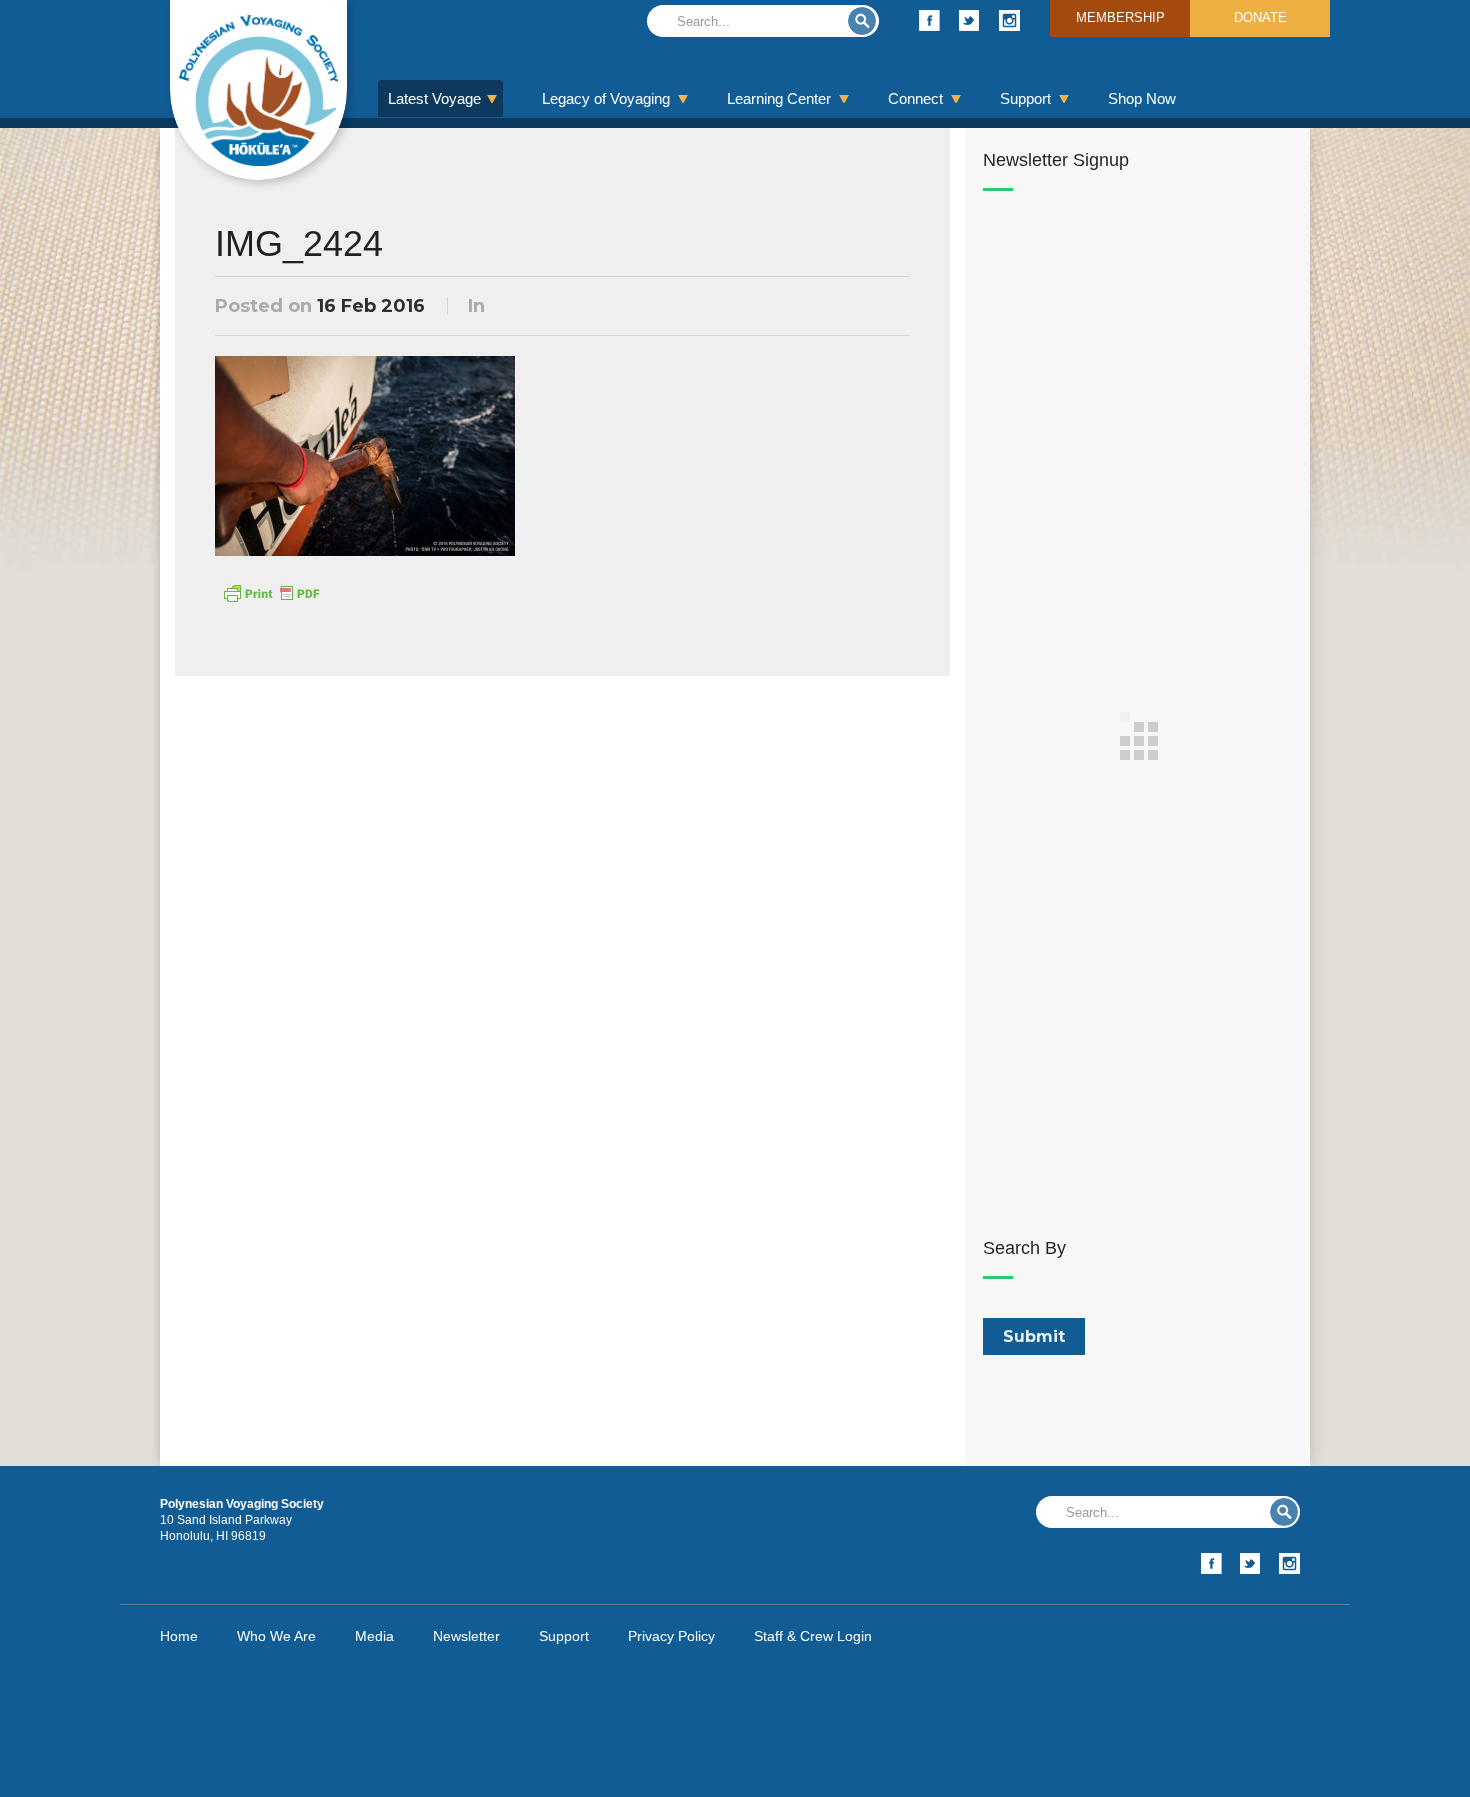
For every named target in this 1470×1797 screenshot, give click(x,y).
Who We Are (276, 1636)
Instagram (1009, 20)
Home (179, 1636)
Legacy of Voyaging (606, 98)
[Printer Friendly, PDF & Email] (271, 592)
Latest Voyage (434, 98)
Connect (915, 98)
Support (1025, 98)
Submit (862, 21)
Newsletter (466, 1636)
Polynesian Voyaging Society (258, 90)
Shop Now (1142, 98)
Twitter (969, 20)
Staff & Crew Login (813, 1636)
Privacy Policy (671, 1636)
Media (374, 1636)
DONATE (1260, 17)
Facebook (929, 20)
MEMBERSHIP (1120, 17)
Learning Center (779, 98)
